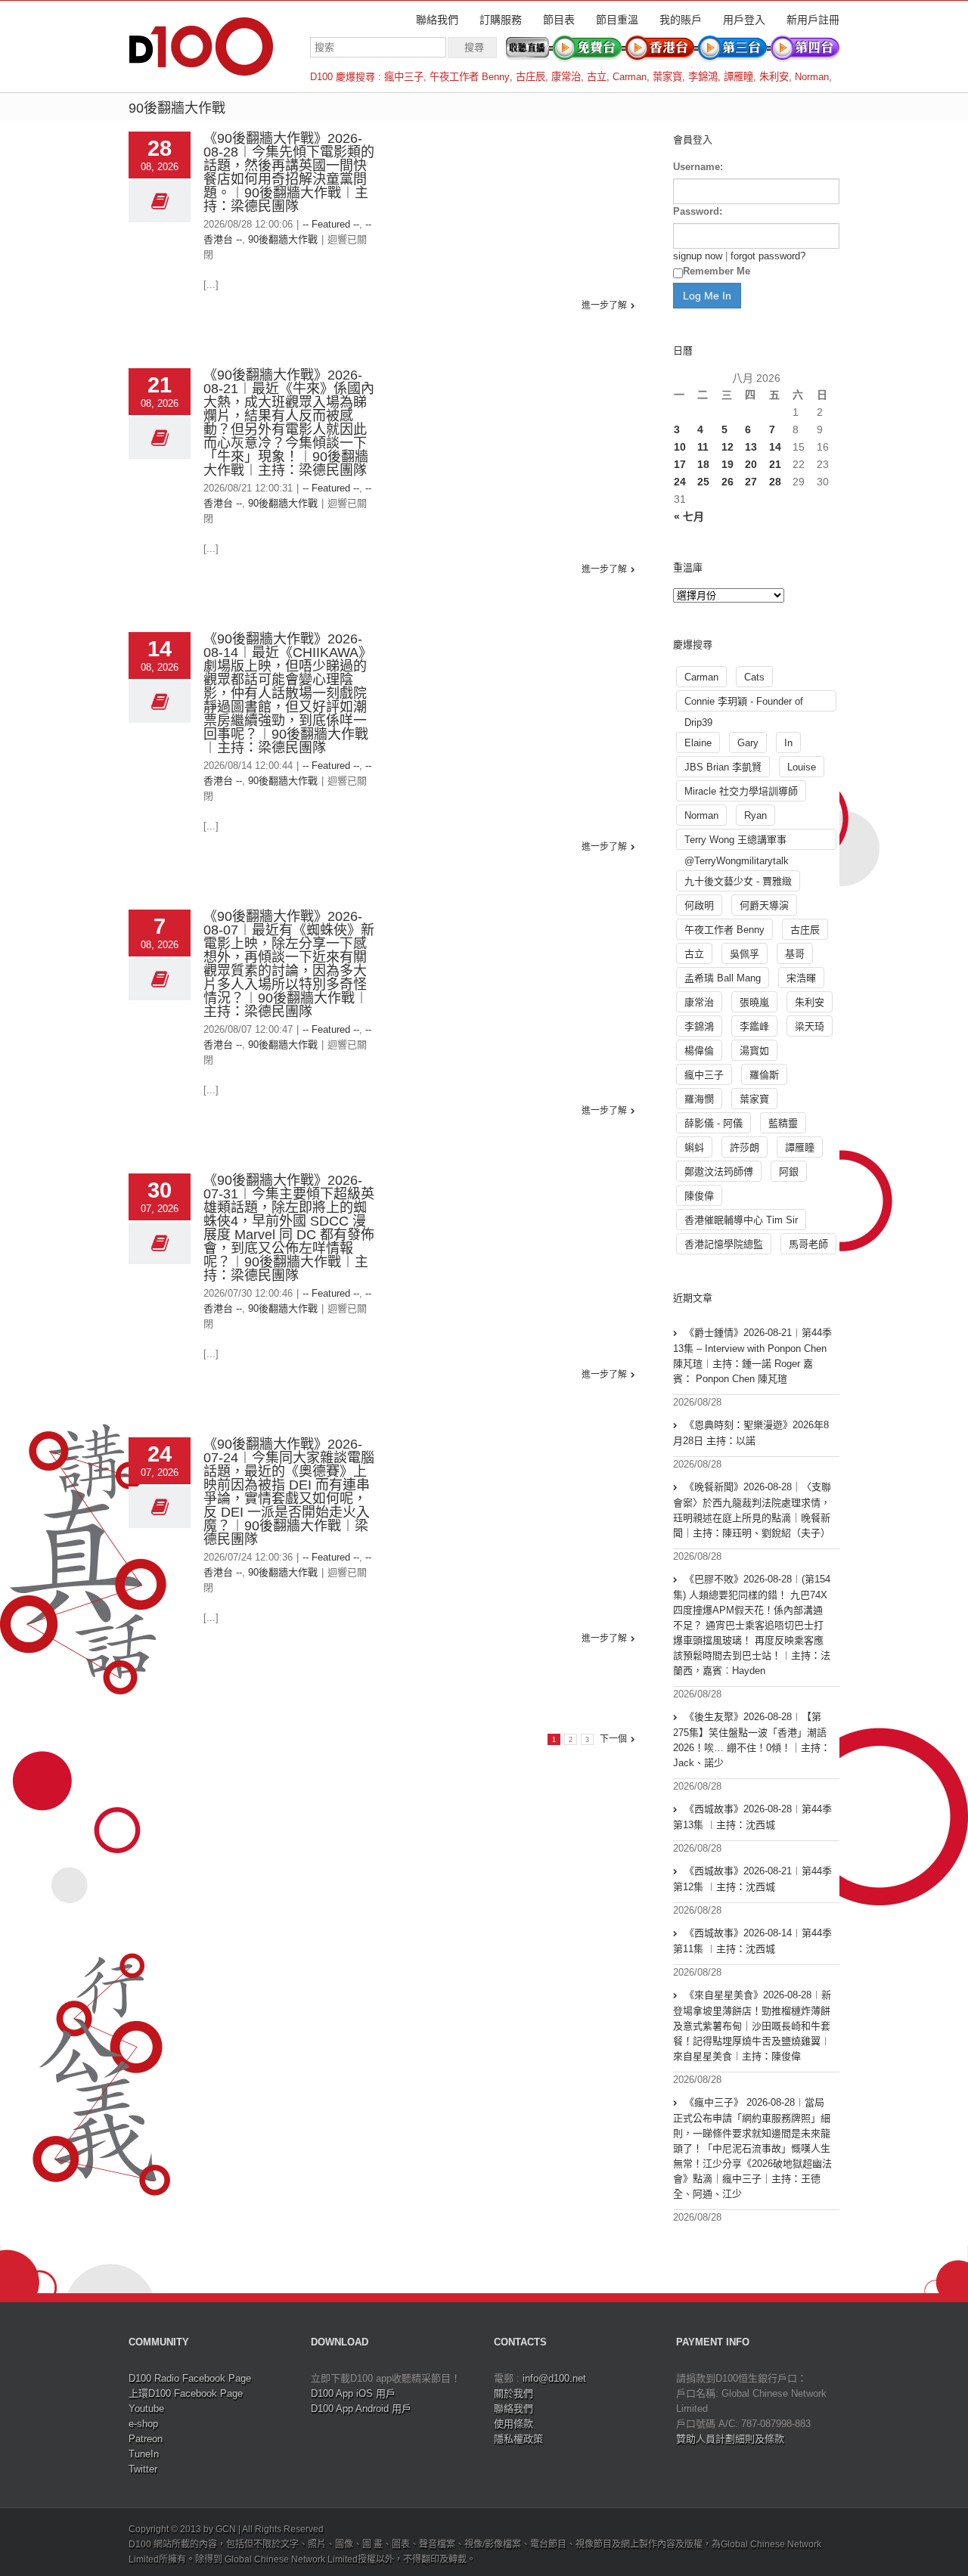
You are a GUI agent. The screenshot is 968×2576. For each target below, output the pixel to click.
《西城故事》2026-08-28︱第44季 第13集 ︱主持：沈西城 (752, 1817)
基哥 (795, 954)
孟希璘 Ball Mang (723, 978)
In (788, 743)
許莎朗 (745, 1147)
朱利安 (774, 77)
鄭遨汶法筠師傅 (719, 1172)
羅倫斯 (764, 1075)
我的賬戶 (681, 20)
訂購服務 (501, 20)
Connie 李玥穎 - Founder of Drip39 (744, 704)
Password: (698, 211)
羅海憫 (699, 1099)
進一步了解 (604, 305)
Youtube (146, 2409)
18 (703, 464)
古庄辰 (531, 77)
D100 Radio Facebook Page (190, 2378)
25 (703, 482)
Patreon (146, 2439)
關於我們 (513, 2393)
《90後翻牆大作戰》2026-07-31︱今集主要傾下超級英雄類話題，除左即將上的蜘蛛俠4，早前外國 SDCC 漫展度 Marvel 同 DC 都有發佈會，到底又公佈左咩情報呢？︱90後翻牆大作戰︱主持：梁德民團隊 (289, 1228)
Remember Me (717, 271)
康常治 (566, 77)
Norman (812, 77)
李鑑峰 (754, 1026)
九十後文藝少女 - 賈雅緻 (738, 881)
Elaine (698, 743)
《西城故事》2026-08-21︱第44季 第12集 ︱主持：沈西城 (752, 1879)
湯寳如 (754, 1051)
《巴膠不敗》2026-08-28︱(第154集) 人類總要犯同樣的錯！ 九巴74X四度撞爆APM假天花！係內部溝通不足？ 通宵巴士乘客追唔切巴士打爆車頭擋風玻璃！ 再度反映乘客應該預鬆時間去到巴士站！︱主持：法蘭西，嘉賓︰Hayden (752, 1625)
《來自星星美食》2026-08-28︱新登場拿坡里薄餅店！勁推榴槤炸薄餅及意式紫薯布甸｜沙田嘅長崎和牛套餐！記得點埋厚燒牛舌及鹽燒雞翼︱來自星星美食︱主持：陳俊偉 (752, 2026)
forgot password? (768, 256)
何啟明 (699, 905)
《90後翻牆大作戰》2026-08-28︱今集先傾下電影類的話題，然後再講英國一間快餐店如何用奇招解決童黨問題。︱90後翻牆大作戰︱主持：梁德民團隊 (289, 172)
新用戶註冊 (813, 20)
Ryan (755, 815)
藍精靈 (783, 1123)
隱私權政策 (518, 2439)
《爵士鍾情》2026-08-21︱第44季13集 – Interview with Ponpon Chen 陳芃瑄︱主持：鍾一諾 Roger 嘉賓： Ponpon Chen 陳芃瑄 (752, 1356)
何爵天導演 (764, 905)
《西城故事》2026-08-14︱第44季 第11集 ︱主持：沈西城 (752, 1941)
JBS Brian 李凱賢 (723, 767)
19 (728, 464)
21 (775, 464)
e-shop (143, 2424)
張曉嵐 (754, 1002)
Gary (748, 743)
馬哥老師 (808, 1244)
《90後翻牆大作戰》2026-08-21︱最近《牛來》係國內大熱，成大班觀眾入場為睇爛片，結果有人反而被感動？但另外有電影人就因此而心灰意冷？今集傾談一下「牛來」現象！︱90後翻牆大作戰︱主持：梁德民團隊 (289, 423)
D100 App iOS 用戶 (353, 2393)
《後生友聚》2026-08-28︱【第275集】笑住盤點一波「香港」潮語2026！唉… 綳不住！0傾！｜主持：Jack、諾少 (752, 1740)
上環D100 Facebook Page (186, 2393)
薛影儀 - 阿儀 (714, 1123)
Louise (802, 767)
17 (680, 464)
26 (728, 482)
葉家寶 (667, 77)
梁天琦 (810, 1026)
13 (751, 447)
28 (775, 482)
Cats (754, 677)
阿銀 (789, 1172)
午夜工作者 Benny (470, 77)
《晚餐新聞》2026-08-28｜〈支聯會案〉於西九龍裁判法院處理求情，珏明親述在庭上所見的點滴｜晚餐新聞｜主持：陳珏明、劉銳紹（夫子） (752, 1510)
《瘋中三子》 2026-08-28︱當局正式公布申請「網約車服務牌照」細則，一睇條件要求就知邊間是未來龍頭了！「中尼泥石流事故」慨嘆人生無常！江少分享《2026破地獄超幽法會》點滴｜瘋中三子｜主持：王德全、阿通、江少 (752, 2148)
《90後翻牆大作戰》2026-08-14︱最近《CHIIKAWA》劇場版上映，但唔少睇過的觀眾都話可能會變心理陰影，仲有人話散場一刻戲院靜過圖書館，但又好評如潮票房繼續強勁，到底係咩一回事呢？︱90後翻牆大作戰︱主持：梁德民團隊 (288, 693)
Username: (698, 167)
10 (680, 447)
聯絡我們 (437, 20)
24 (680, 482)
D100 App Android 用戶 (361, 2409)
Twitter (143, 2469)
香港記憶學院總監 (724, 1244)
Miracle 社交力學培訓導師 (741, 791)
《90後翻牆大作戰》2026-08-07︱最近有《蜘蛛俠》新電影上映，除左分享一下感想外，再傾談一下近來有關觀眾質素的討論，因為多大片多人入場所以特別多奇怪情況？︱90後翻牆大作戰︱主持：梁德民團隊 (289, 964)
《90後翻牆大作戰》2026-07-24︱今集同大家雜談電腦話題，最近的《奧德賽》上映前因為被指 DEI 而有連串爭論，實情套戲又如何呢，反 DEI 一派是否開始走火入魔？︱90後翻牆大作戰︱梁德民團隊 (289, 1492)
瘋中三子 (404, 77)
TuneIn (144, 2454)
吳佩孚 (745, 954)
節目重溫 (617, 20)
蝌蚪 (694, 1147)
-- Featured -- (331, 224)
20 (751, 464)
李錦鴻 (703, 77)
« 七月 (689, 516)
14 (775, 447)
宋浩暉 (801, 978)
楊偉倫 (699, 1051)
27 (751, 482)
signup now (698, 256)
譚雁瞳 (738, 77)
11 (703, 447)
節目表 (559, 20)
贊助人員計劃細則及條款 (730, 2439)
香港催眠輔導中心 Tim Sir (741, 1220)
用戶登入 (744, 20)
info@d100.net (554, 2378)
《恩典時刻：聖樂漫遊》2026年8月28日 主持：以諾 (751, 1433)
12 (728, 447)
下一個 (613, 1739)
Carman (630, 77)
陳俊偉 (699, 1196)
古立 (597, 77)
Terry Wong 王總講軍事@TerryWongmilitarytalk (737, 842)
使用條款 (513, 2424)
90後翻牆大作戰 (283, 239)
